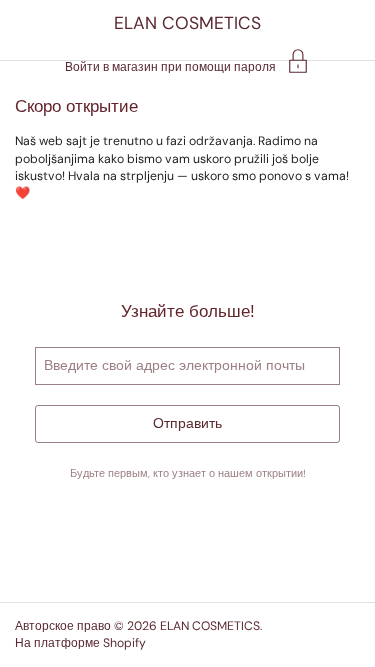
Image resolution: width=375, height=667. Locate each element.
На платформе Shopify (80, 643)
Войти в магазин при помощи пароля (170, 66)
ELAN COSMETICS (187, 23)
